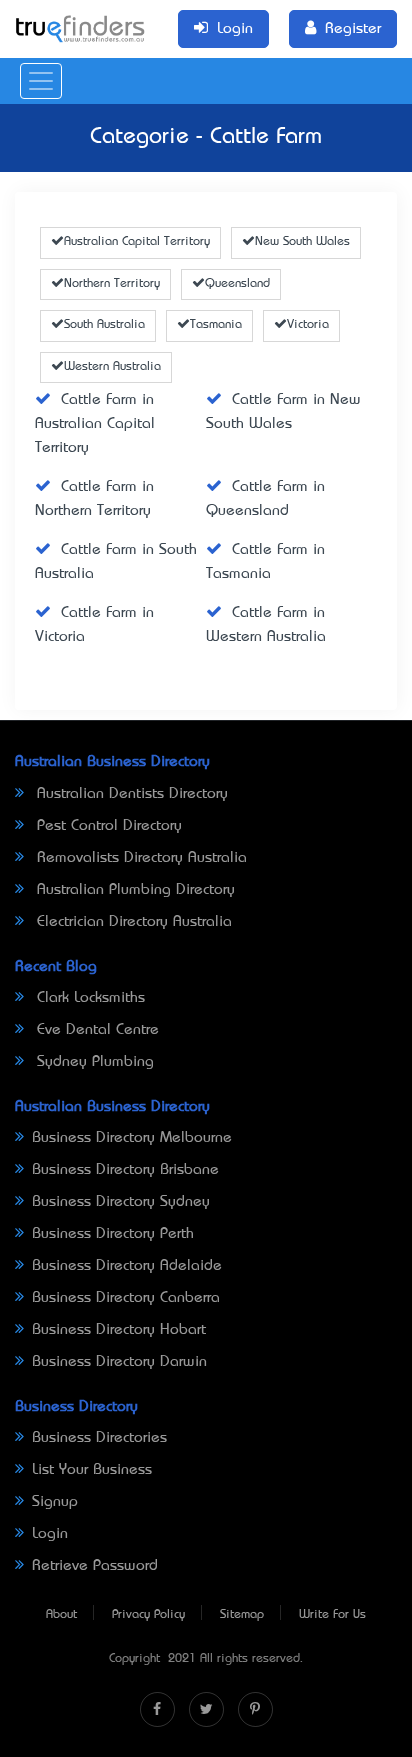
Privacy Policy (148, 1615)
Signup (55, 1502)
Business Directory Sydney (121, 1202)
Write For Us (332, 1615)
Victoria (308, 325)
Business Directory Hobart (119, 1330)
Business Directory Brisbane (125, 1170)
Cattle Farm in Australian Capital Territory (95, 424)
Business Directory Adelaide (127, 1266)
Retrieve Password (95, 1566)
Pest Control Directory (107, 826)
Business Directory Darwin (119, 1362)
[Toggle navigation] (41, 81)
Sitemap (242, 1615)
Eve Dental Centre (95, 1030)
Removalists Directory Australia (139, 858)
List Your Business (92, 1470)
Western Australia (112, 367)
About (61, 1615)
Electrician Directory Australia (132, 922)
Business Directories (99, 1438)
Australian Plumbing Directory (133, 890)
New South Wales (302, 242)
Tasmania (216, 325)
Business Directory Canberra (126, 1298)
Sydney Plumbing (93, 1062)
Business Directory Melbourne (132, 1138)
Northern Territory (112, 284)
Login (50, 1534)
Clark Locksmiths (88, 998)
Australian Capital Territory (137, 242)
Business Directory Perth (113, 1234)
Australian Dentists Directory (130, 794)
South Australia (104, 325)
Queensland (237, 284)
